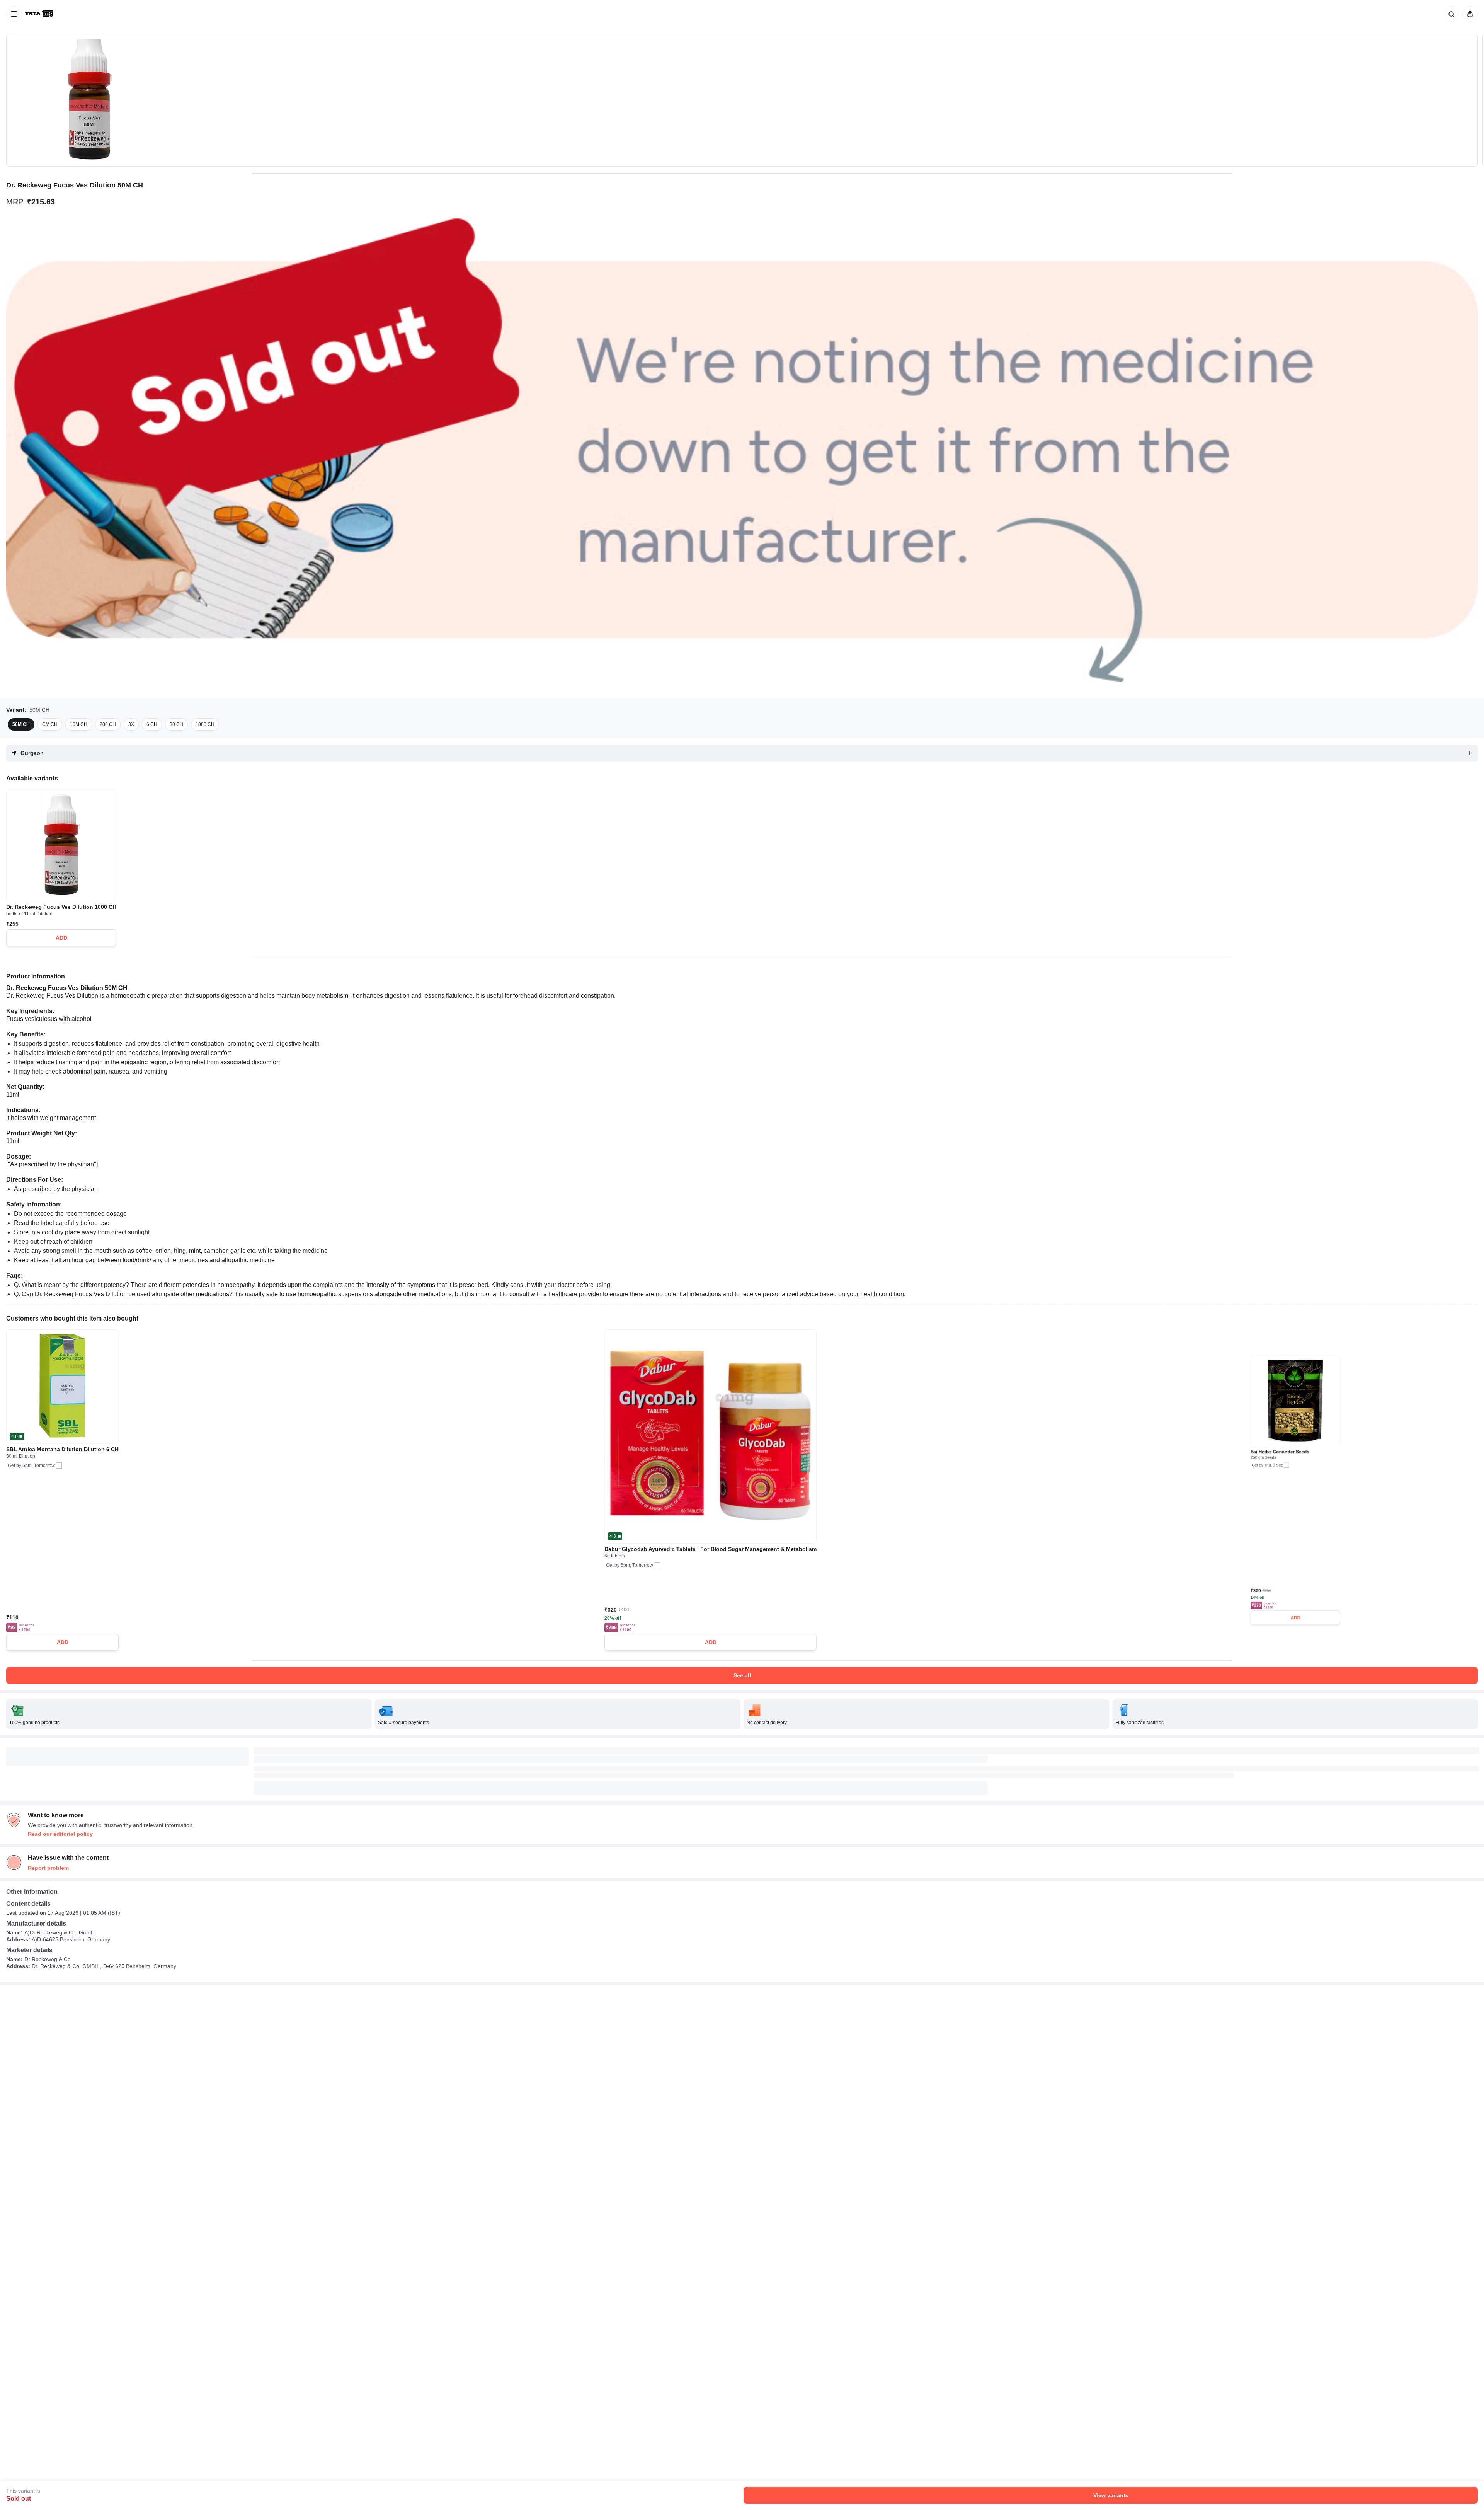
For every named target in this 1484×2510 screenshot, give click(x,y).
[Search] (1450, 14)
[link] (40, 14)
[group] (742, 100)
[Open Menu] (14, 14)
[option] (21, 724)
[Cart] (1469, 14)
